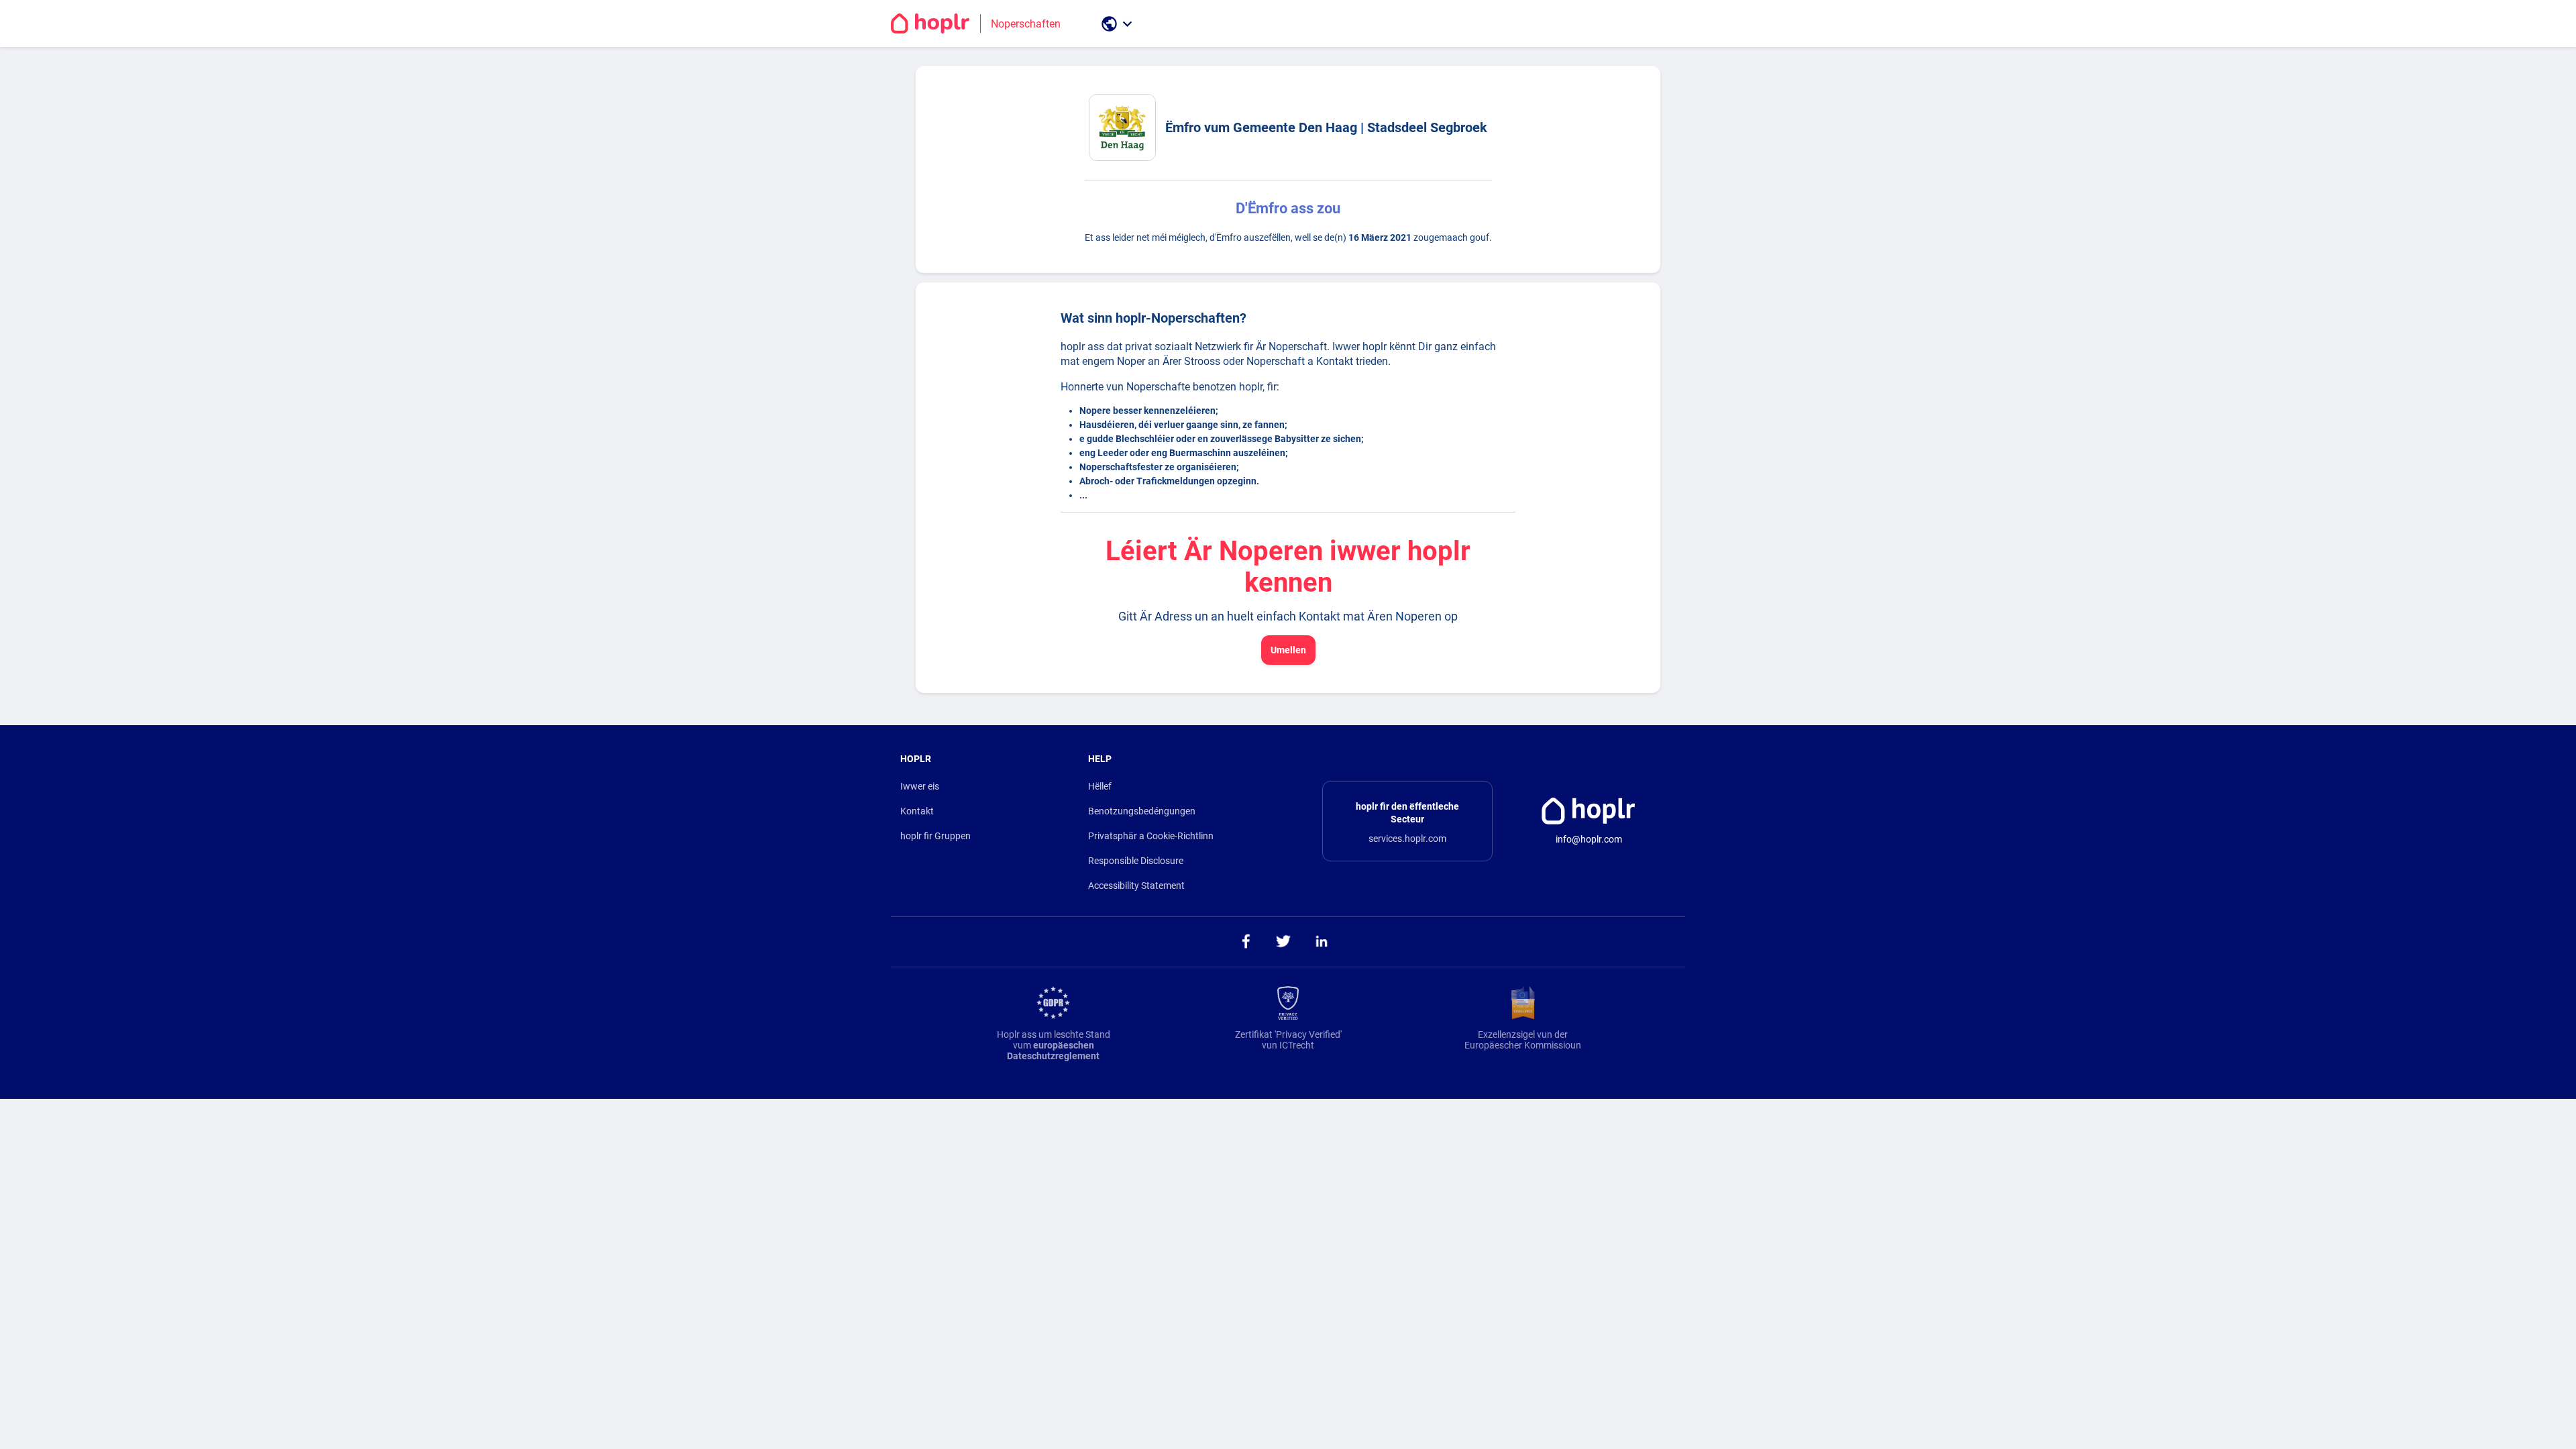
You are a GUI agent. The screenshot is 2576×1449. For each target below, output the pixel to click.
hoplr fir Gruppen (935, 836)
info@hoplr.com (1589, 839)
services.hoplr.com (1407, 839)
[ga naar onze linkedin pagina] (1322, 942)
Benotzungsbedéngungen (1142, 811)
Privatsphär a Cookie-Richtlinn (1151, 836)
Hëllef (1100, 786)
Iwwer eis (920, 786)
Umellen (1288, 650)
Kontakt (917, 811)
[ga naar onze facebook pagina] (1245, 942)
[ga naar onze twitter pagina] (1284, 942)
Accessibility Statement (1136, 885)
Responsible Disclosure (1136, 861)
